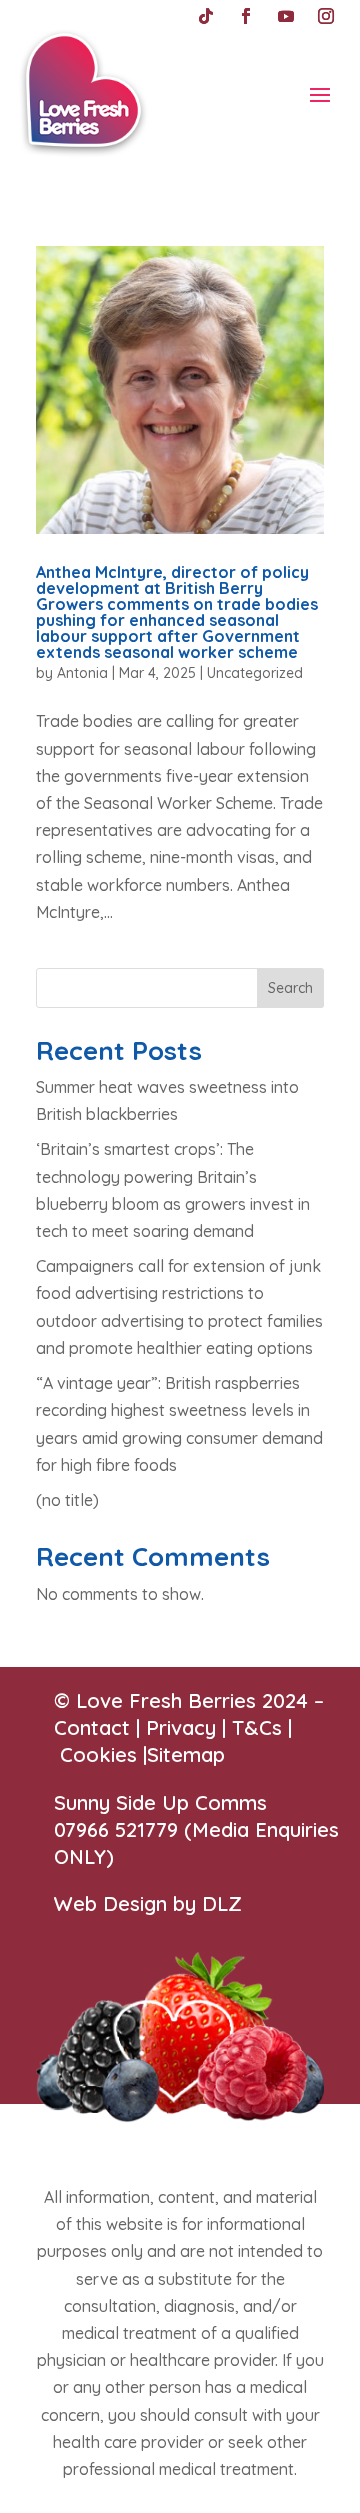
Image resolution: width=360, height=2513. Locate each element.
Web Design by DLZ (148, 1903)
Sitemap (186, 1754)
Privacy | (189, 1727)
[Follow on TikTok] (206, 16)
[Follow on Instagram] (326, 16)
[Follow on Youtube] (286, 16)
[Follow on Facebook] (246, 16)
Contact (92, 1727)
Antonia (82, 673)
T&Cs (257, 1727)
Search (290, 988)
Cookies (98, 1754)
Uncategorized (255, 673)
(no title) (67, 1500)
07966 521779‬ (116, 1829)
